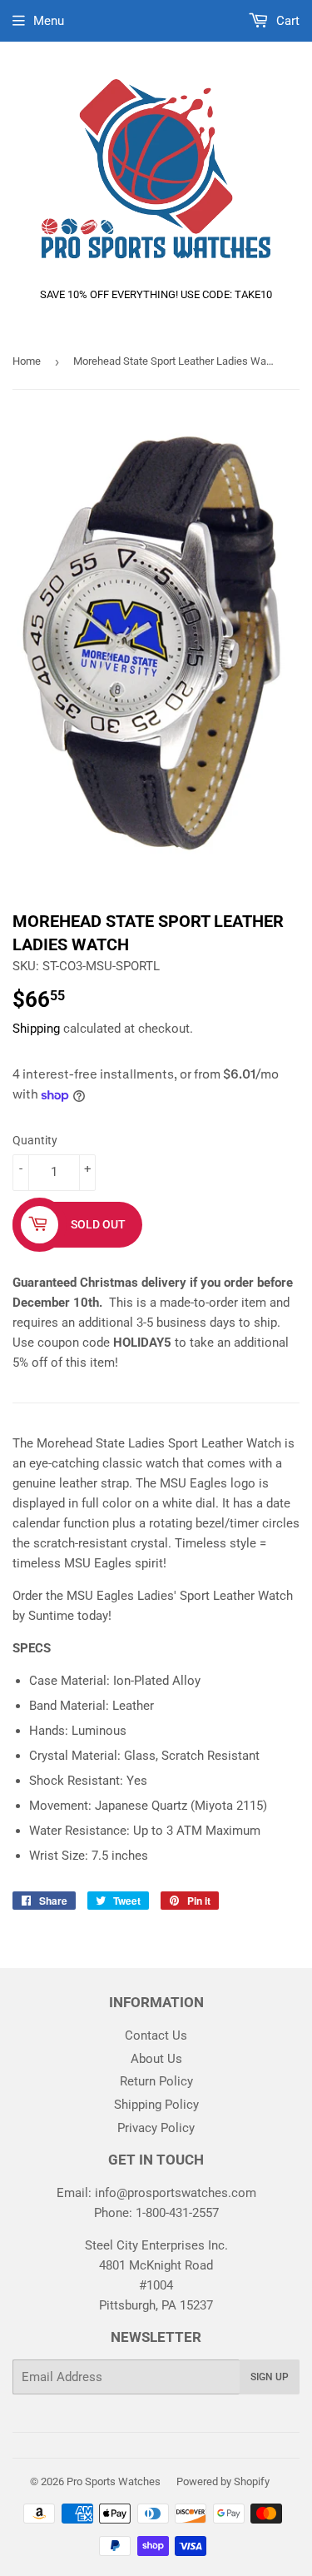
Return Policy (156, 2081)
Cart (286, 21)
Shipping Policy (156, 2105)
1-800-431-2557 (177, 2213)
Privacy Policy (156, 2128)
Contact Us (156, 2035)
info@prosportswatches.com (176, 2193)
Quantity (35, 1140)
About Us (156, 2059)
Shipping (36, 1029)
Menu (49, 21)
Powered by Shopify (223, 2481)
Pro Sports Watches (114, 2481)
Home (27, 361)
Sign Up (270, 2377)
